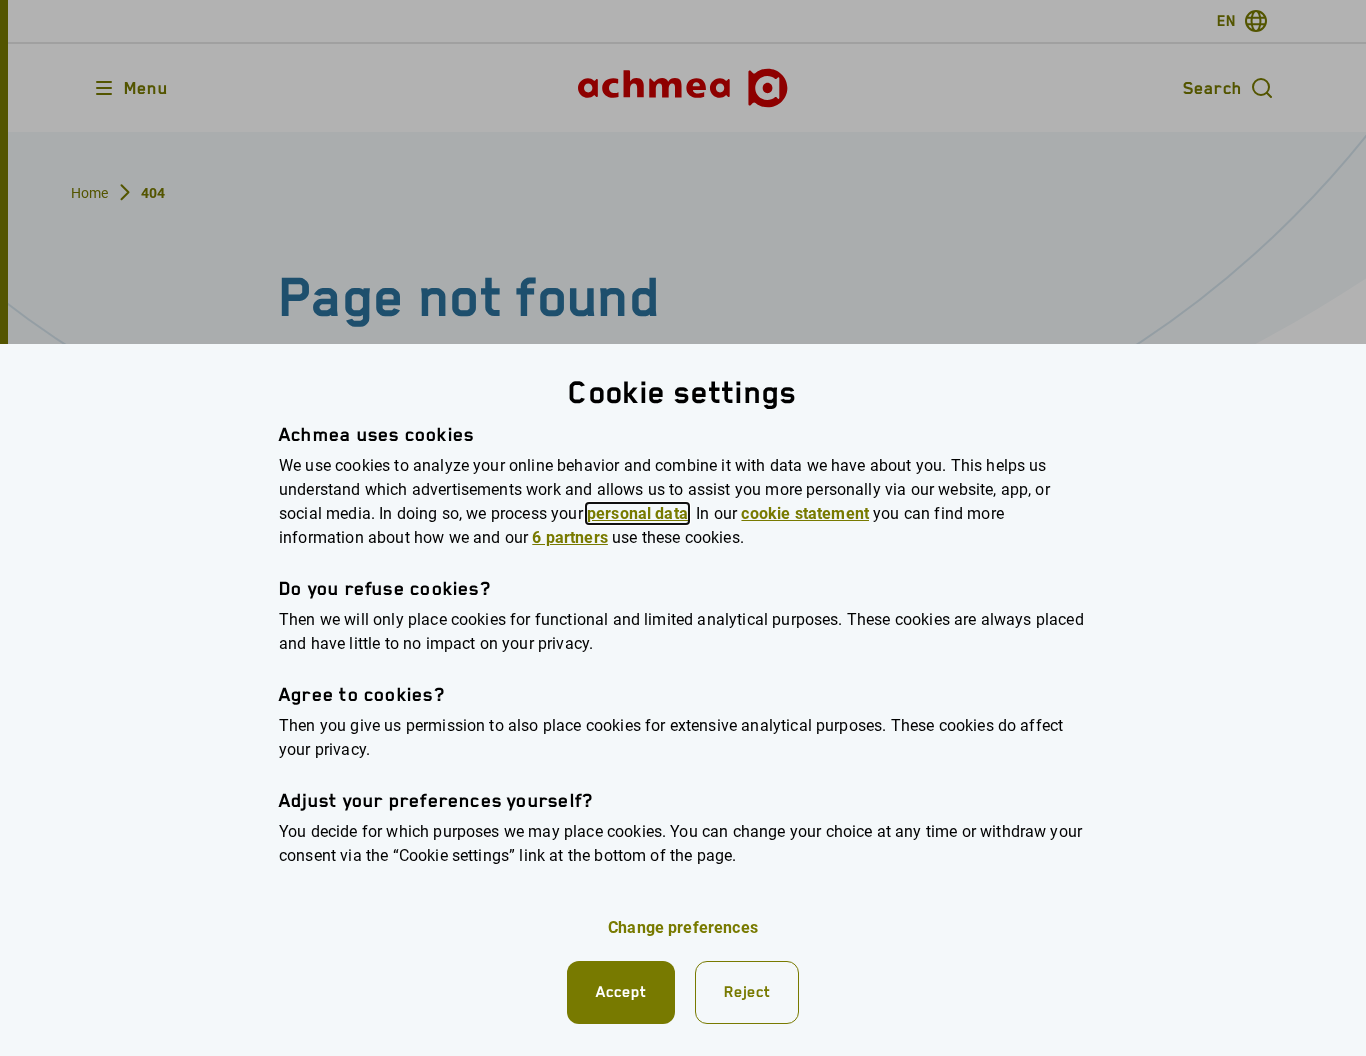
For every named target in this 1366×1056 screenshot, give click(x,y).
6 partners (570, 537)
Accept (621, 991)
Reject (747, 991)
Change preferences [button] (683, 927)
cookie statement (805, 513)
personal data (637, 513)
